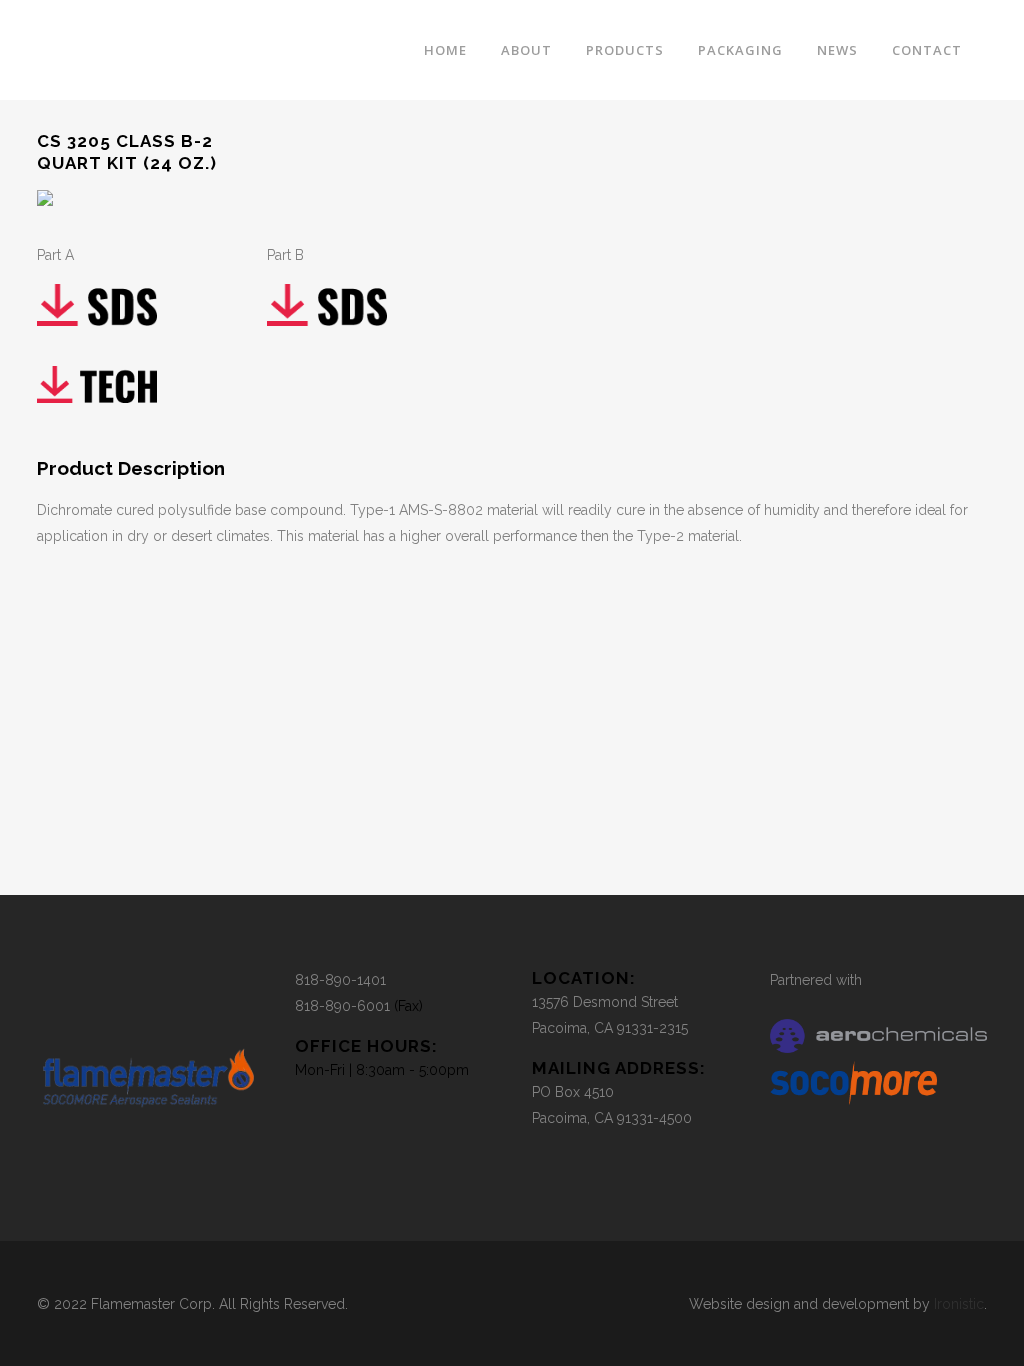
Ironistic (959, 1304)
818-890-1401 (340, 980)
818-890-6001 (342, 1006)
